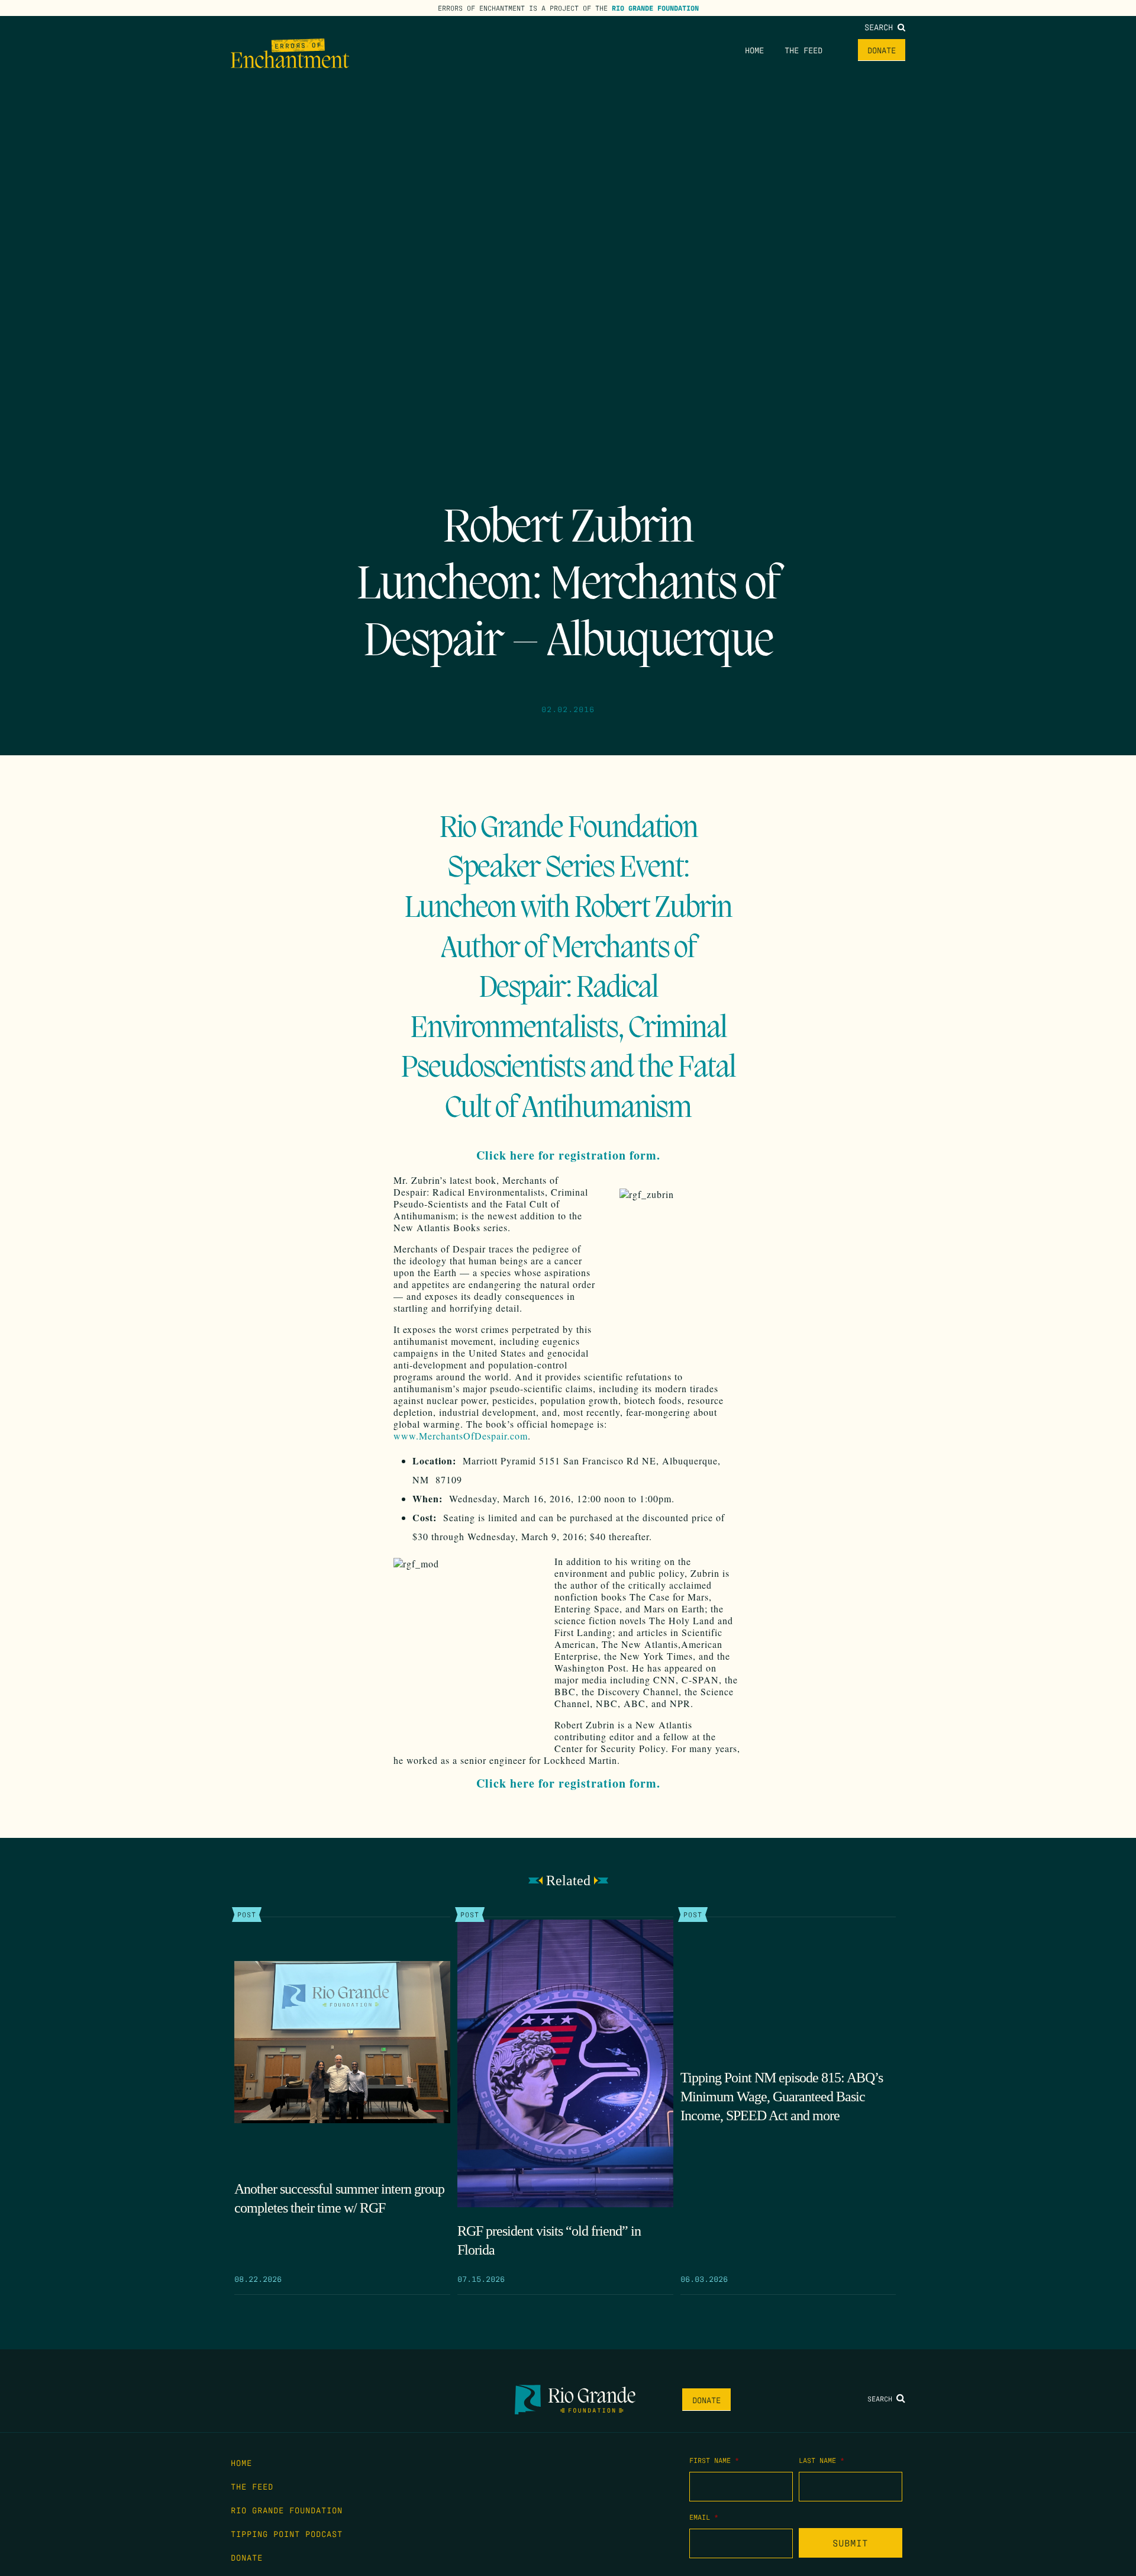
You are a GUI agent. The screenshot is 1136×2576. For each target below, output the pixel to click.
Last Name (822, 2460)
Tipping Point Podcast (287, 2533)
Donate (882, 50)
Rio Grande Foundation (655, 8)
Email (704, 2517)
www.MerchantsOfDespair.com (461, 1436)
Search (881, 27)
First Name (714, 2460)
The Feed (803, 50)
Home (754, 50)
